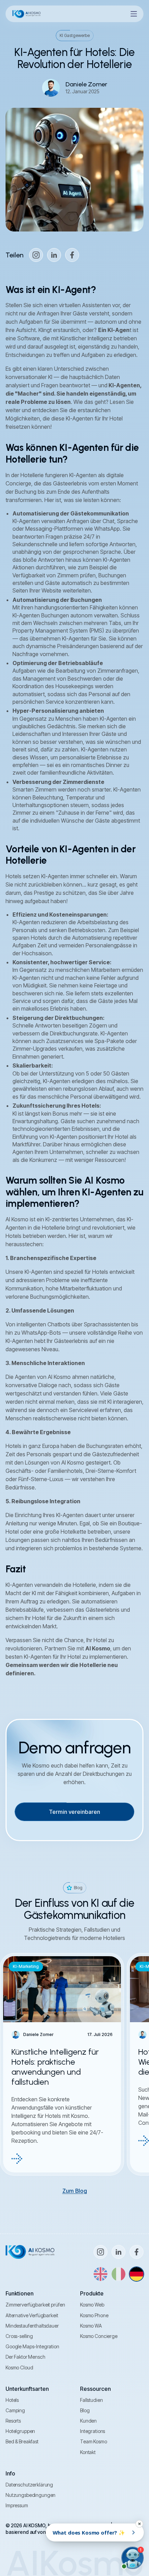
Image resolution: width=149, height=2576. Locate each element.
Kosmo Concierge (99, 2336)
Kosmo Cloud (19, 2367)
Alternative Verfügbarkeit (32, 2315)
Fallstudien (91, 2400)
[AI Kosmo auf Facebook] (72, 255)
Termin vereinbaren (74, 1812)
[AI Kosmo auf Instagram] (36, 255)
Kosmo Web (92, 2305)
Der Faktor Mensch (25, 2357)
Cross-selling (19, 2336)
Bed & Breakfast (22, 2441)
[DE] (137, 2274)
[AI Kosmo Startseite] (27, 14)
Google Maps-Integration (32, 2346)
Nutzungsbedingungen (30, 2495)
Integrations (93, 2431)
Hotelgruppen (20, 2431)
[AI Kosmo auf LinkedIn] (54, 255)
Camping (15, 2410)
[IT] (119, 2274)
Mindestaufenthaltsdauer (32, 2326)
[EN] (100, 2274)
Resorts (13, 2421)
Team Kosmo (94, 2441)
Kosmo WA (91, 2326)
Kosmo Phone (94, 2315)
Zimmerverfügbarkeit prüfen (35, 2305)
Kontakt (88, 2452)
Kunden (88, 2421)
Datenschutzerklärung (29, 2485)
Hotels (12, 2400)
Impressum (17, 2505)
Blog (85, 2410)
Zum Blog (75, 2191)
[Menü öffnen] (134, 14)
